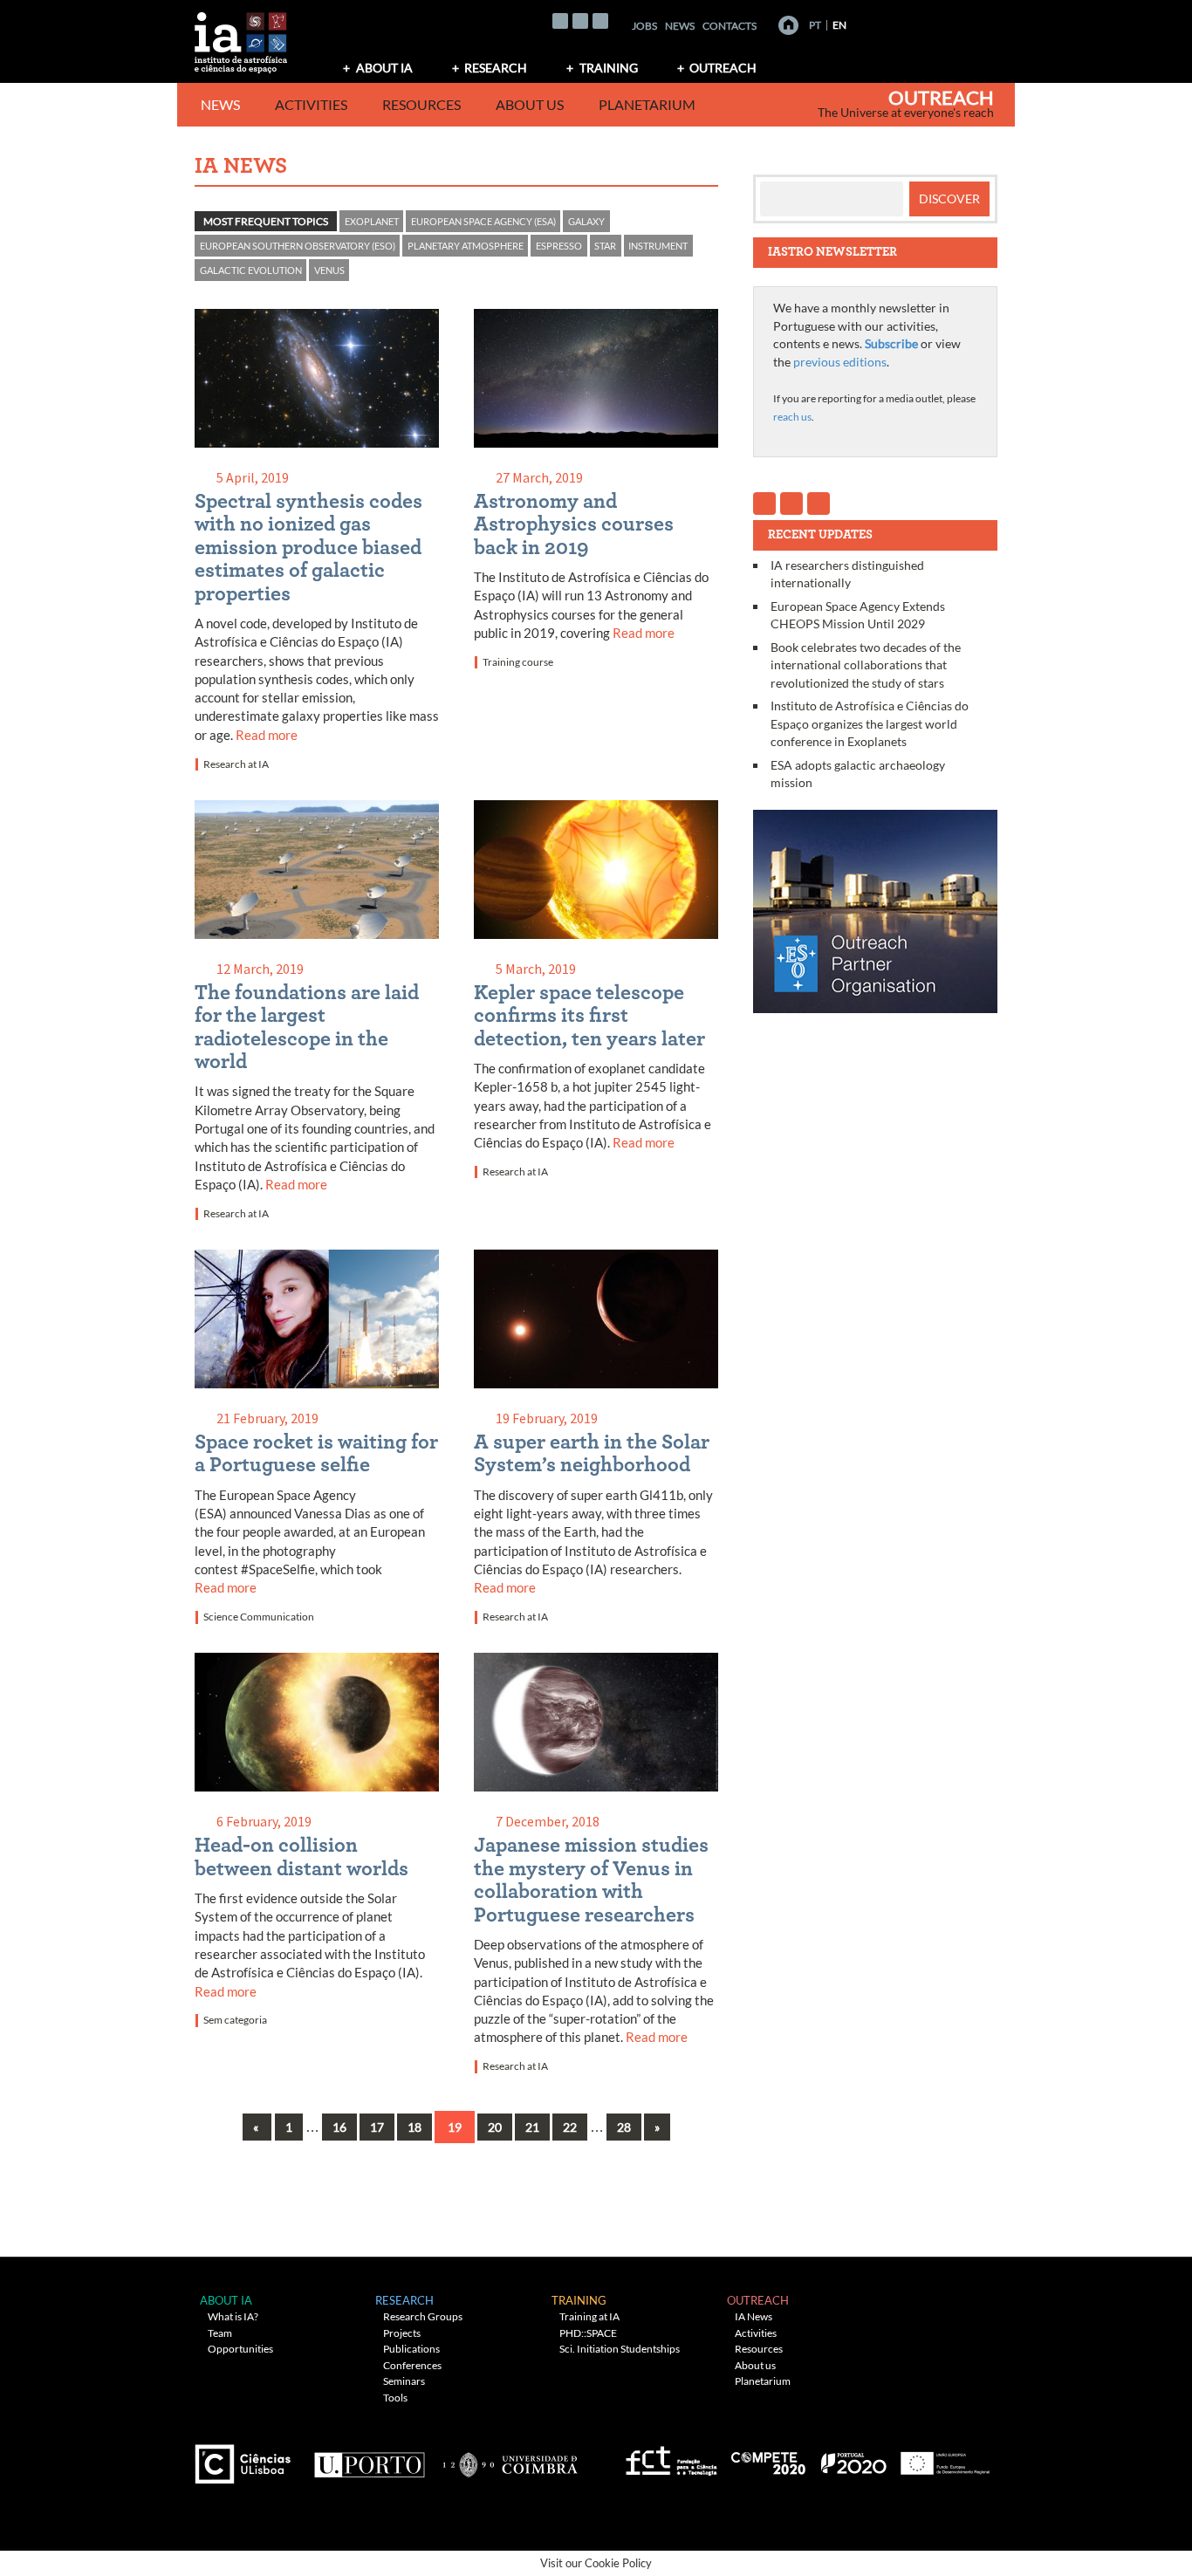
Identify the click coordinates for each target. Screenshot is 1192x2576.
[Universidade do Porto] (369, 2458)
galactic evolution (251, 270)
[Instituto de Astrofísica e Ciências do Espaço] (242, 37)
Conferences (412, 2365)
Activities (311, 104)
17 (377, 2127)
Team (220, 2333)
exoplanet (372, 221)
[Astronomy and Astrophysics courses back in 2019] (596, 382)
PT (815, 25)
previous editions (840, 362)
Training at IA (589, 2316)
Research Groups (423, 2316)
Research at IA (236, 764)
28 (624, 2127)
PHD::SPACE (588, 2333)
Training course (518, 662)
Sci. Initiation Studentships (620, 2349)
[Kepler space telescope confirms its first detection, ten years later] (596, 873)
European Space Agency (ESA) (483, 221)
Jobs (644, 26)
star (605, 246)
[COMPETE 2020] (770, 2458)
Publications (411, 2349)
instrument (658, 246)
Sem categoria (235, 2020)
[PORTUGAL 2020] (853, 2458)
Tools (395, 2398)
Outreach (723, 68)
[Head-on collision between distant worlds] (317, 1726)
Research (496, 68)
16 (339, 2127)
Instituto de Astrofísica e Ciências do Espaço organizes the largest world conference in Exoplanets (870, 723)
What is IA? (233, 2316)
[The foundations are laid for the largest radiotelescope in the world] (317, 873)
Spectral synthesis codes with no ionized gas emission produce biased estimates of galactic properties (308, 548)
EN (839, 25)
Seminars (404, 2381)
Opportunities (240, 2349)
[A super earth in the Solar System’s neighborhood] (596, 1322)
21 (532, 2127)
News (680, 26)
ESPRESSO (559, 246)
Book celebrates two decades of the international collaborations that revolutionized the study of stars (866, 665)
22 (570, 2127)
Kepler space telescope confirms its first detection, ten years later (589, 1016)
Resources (421, 104)
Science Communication (259, 1617)
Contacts (730, 26)
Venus (329, 270)
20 (495, 2127)
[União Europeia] (942, 2458)
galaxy (586, 221)
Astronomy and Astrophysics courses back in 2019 (574, 525)
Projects (402, 2333)
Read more (267, 735)
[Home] (788, 25)
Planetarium (647, 104)
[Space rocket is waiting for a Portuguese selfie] (317, 1322)
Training (609, 68)
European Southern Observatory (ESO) (298, 246)
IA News (754, 2316)
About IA (384, 68)
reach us (792, 417)
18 (414, 2127)
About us (530, 104)
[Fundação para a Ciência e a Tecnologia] (669, 2458)
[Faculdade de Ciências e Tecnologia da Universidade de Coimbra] (509, 2458)
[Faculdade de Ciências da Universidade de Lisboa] (247, 2458)
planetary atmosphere (466, 246)
